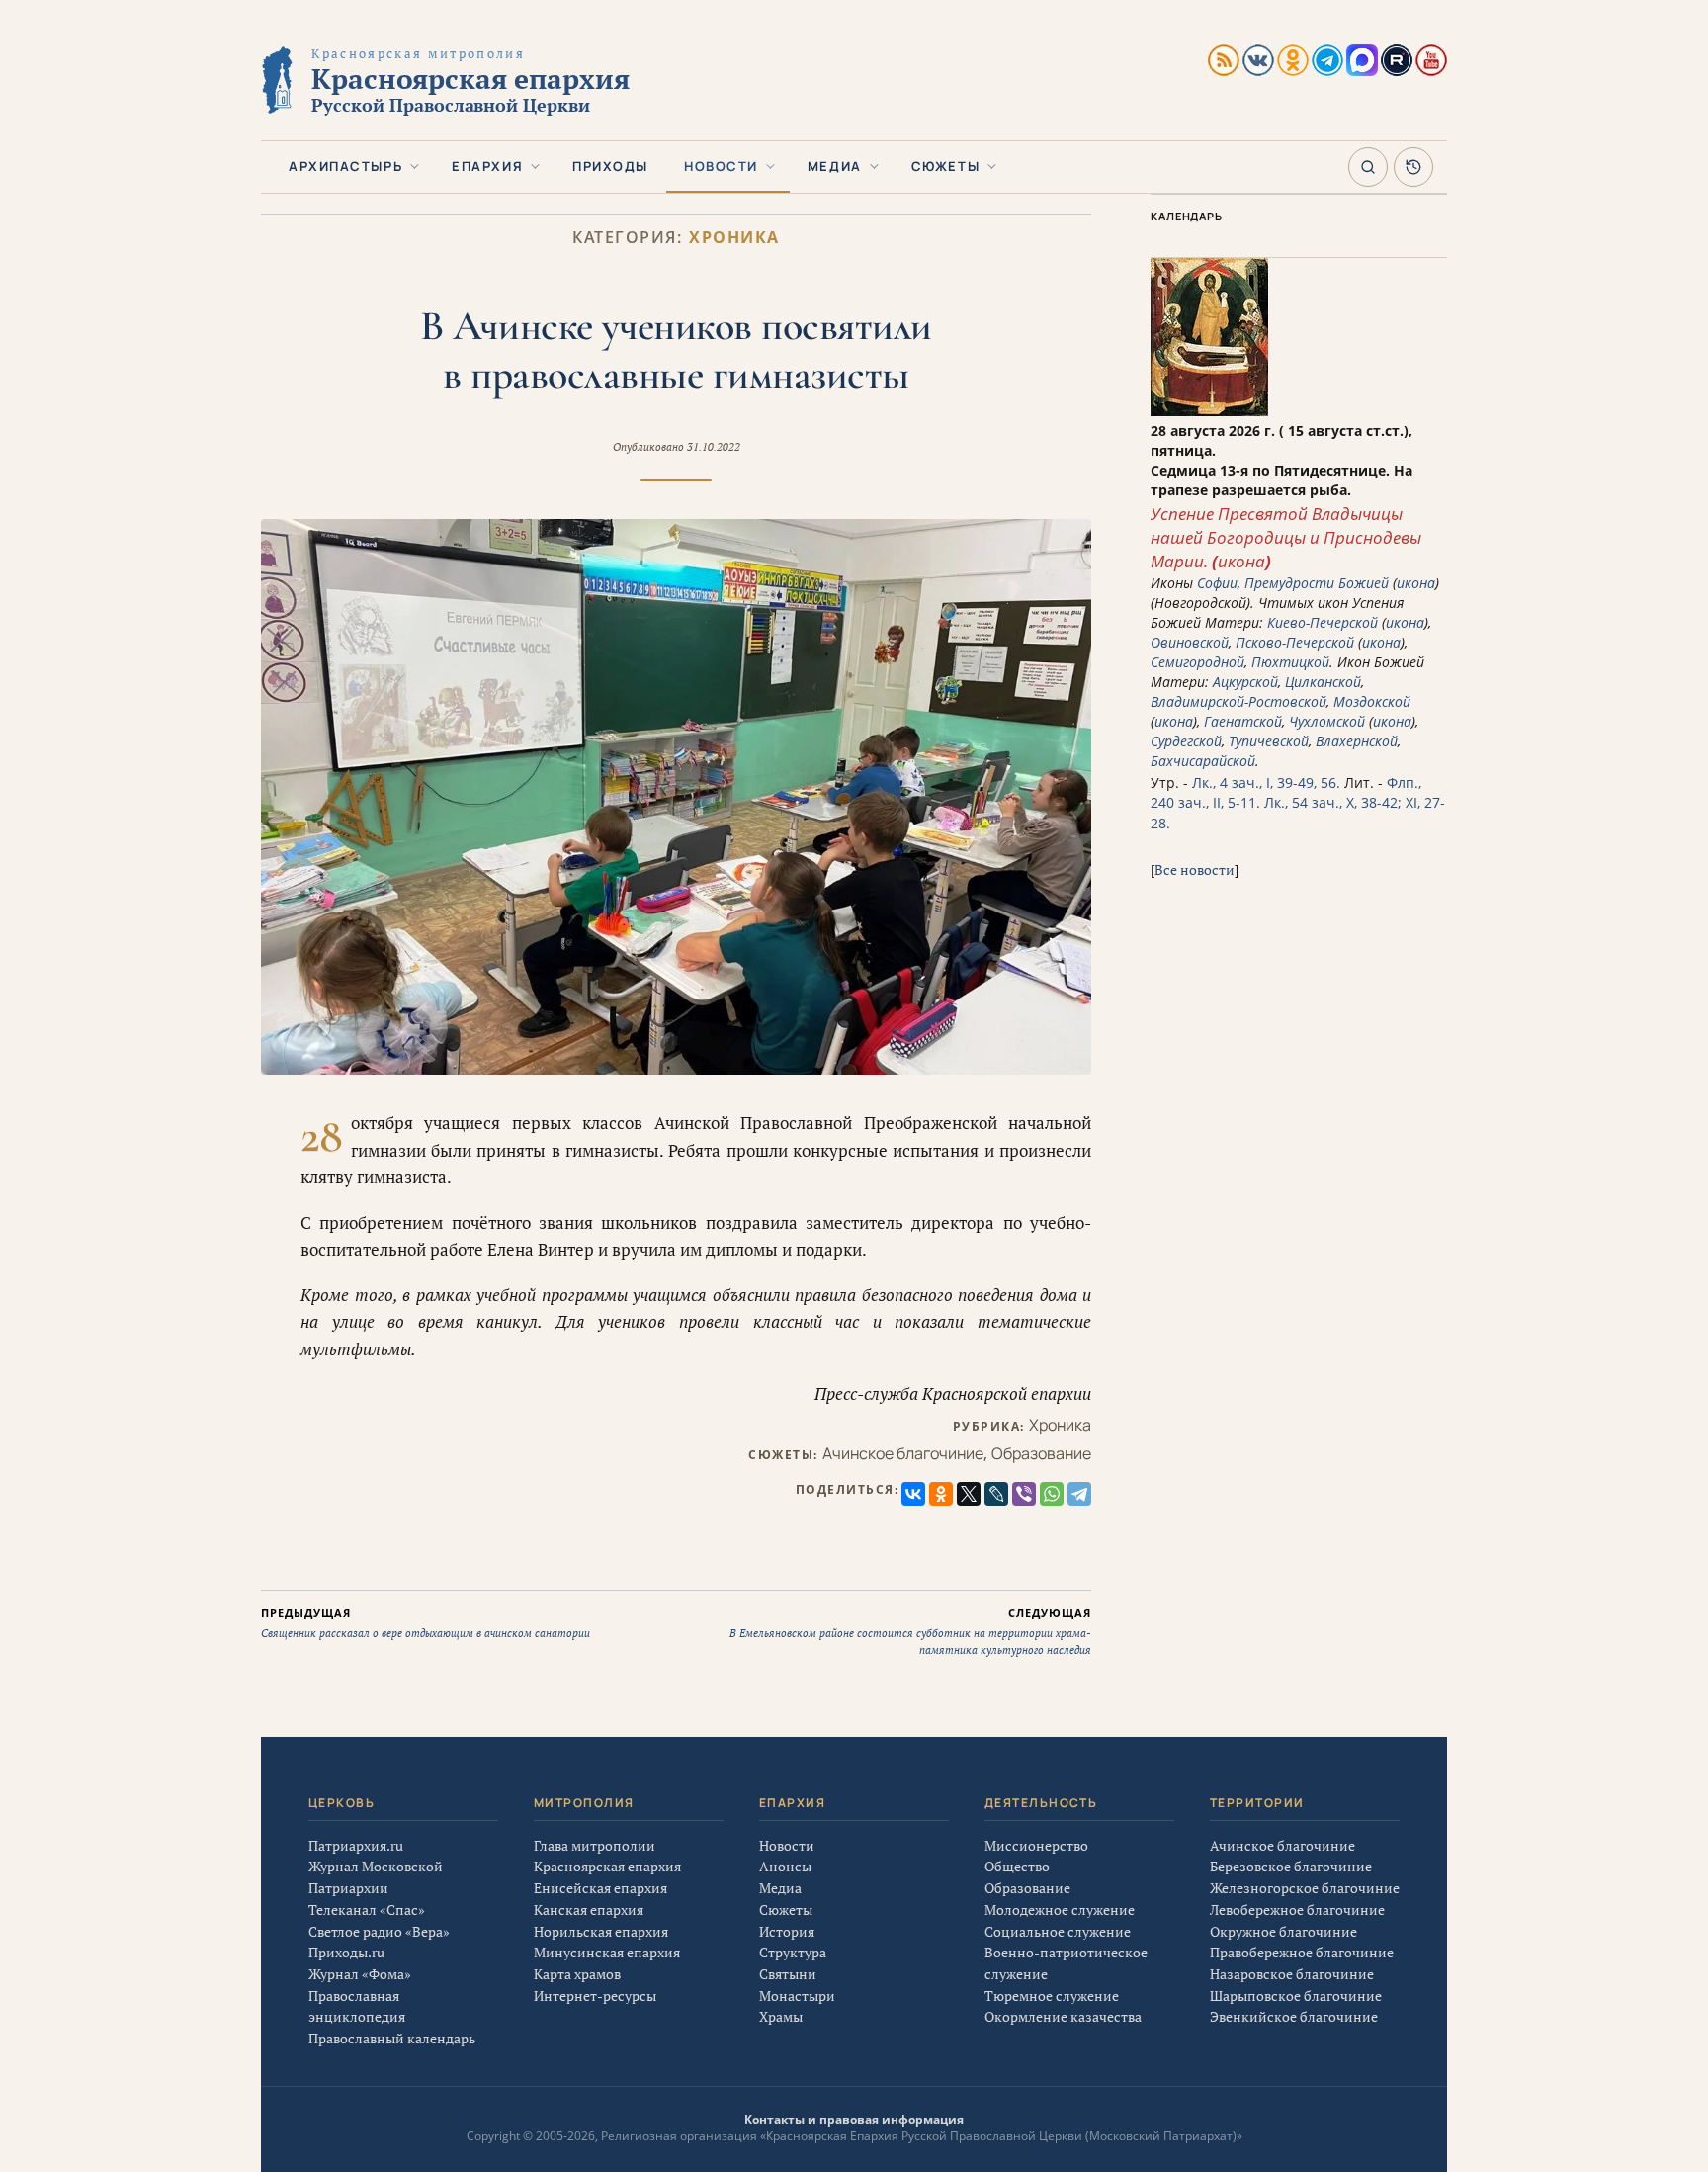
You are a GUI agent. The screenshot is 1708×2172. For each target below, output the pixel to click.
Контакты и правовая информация (854, 2119)
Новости (721, 166)
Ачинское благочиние (903, 1453)
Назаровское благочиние (1292, 1974)
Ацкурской (1245, 682)
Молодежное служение (1060, 1910)
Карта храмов (577, 1974)
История (787, 1931)
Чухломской (1327, 721)
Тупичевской (1269, 741)
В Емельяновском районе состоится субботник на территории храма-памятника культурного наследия (910, 1631)
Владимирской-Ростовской (1238, 701)
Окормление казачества (1063, 2016)
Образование (1041, 1453)
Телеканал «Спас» (367, 1910)
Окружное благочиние (1283, 1931)
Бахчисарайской (1203, 761)
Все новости (1195, 869)
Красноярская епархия (607, 1866)
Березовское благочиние (1291, 1866)
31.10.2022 (714, 447)
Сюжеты (945, 166)
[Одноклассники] (941, 1494)
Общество (1017, 1866)
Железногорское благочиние (1305, 1888)
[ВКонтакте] (913, 1494)
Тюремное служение (1052, 1996)
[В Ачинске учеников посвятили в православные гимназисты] (676, 797)
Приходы (610, 166)
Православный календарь (392, 2038)
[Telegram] (1079, 1494)
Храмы (781, 2016)
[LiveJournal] (996, 1494)
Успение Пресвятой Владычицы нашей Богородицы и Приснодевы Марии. (1286, 537)
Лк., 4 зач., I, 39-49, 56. (1266, 782)
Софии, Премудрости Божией (1293, 583)
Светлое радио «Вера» (379, 1931)
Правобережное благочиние (1302, 1952)
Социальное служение (1058, 1931)
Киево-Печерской (1323, 622)
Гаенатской (1243, 721)
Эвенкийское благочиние (1294, 2016)
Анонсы (785, 1866)
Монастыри (797, 1996)
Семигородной (1197, 662)
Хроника (734, 238)
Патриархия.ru (356, 1845)
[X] (969, 1494)
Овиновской (1190, 642)
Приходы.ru (346, 1952)
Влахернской (1357, 741)
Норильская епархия (601, 1931)
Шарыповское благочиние (1296, 1996)
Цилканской (1323, 682)
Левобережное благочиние (1297, 1910)
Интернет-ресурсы (595, 1996)
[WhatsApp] (1052, 1494)
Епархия (487, 166)
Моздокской (1372, 701)
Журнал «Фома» (360, 1974)
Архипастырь (345, 166)
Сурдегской (1186, 741)
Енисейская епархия (600, 1888)
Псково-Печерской (1295, 642)
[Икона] (1209, 411)
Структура (793, 1952)
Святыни (788, 1974)
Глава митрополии (595, 1845)
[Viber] (1024, 1494)
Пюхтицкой (1290, 662)
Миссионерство (1036, 1845)
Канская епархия (589, 1910)
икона (1241, 561)
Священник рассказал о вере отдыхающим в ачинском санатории (426, 1623)
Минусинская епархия (607, 1952)
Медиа (835, 166)
